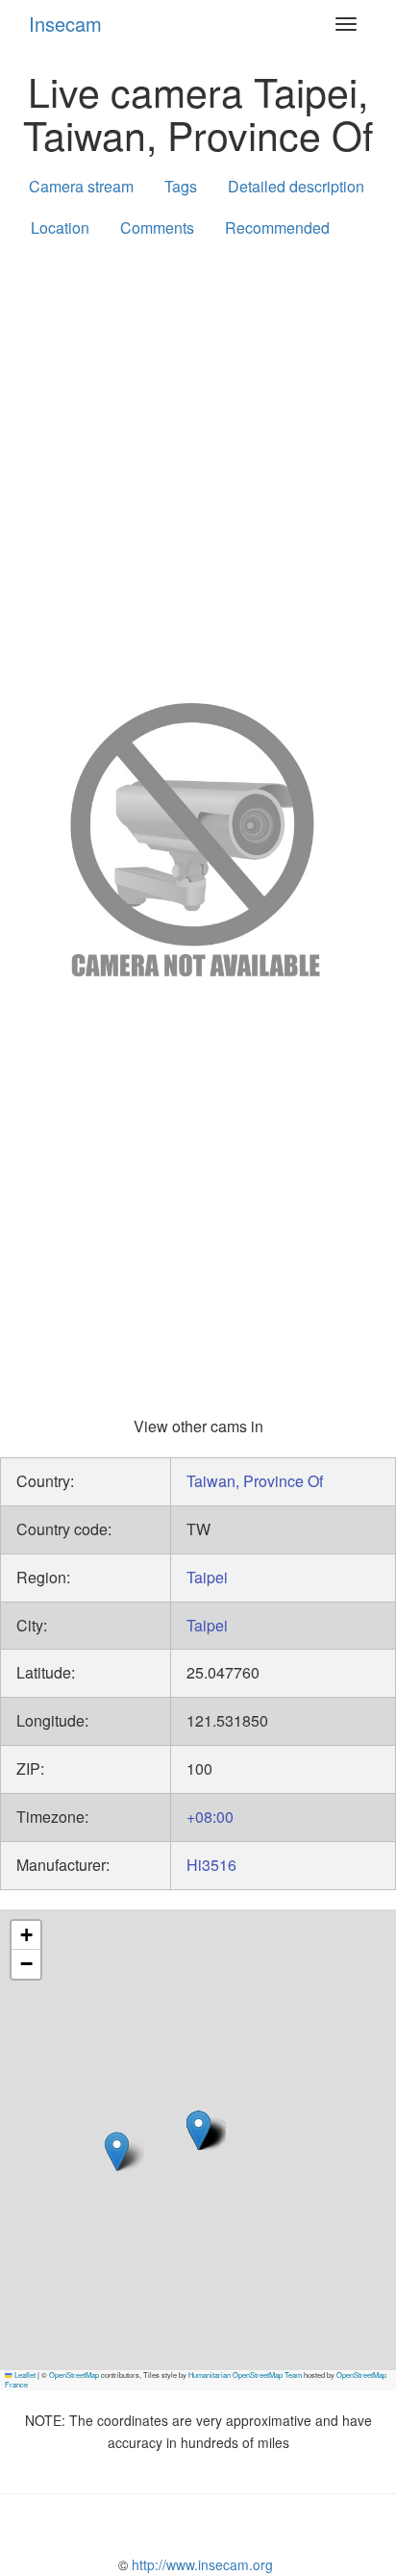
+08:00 (210, 1817)
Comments (157, 227)
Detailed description (296, 186)
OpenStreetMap (74, 2374)
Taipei (207, 1577)
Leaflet (24, 2374)
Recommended (277, 227)
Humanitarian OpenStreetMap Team (245, 2374)
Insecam (65, 24)
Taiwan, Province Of (255, 1481)
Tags (181, 186)
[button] (117, 2151)
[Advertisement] (198, 467)
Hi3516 (211, 1865)
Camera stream (81, 186)
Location (60, 227)
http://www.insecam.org (200, 2564)
